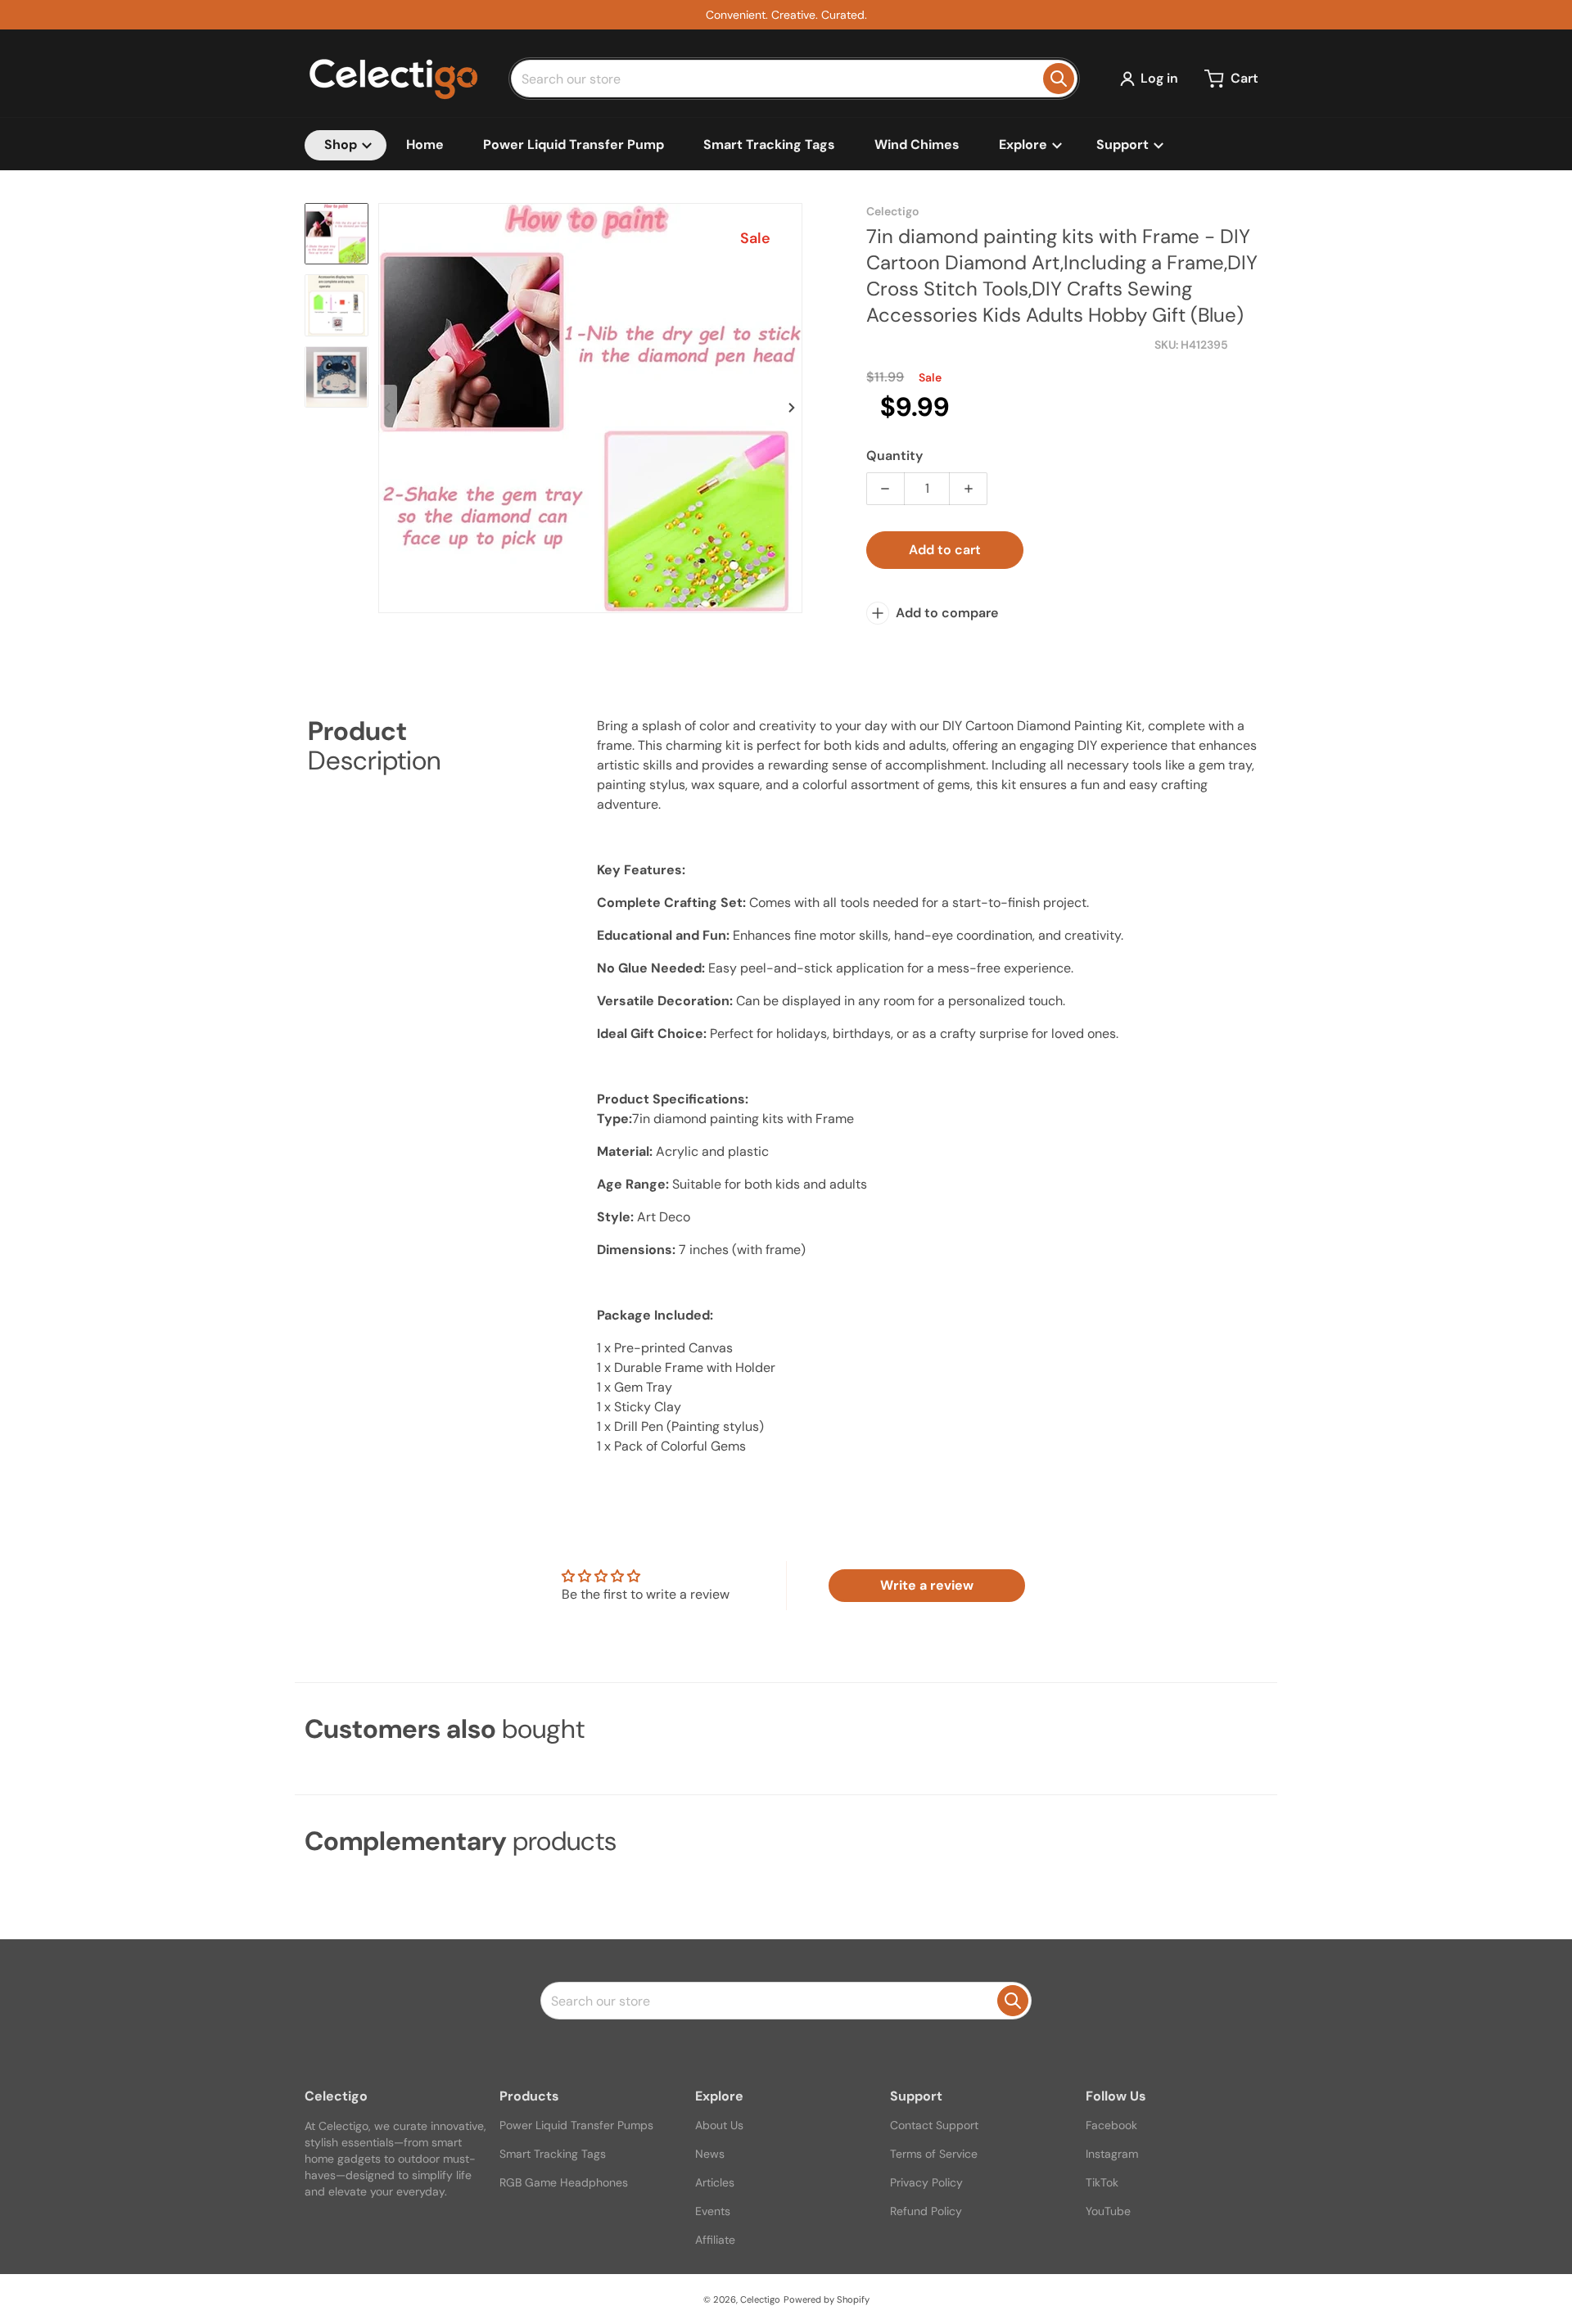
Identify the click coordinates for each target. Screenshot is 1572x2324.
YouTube (1108, 2211)
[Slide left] (388, 408)
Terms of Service (934, 2154)
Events (713, 2211)
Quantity (894, 456)
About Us (719, 2125)
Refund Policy (926, 2211)
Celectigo (760, 2299)
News (710, 2154)
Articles (715, 2182)
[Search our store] (1059, 79)
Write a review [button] (927, 1585)
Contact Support (934, 2125)
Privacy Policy (926, 2182)
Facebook (1111, 2125)
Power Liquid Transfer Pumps (576, 2125)
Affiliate (715, 2240)
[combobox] (794, 79)
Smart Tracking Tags (553, 2154)
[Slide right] (793, 408)
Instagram (1112, 2154)
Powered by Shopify (827, 2299)
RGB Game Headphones (564, 2182)
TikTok (1102, 2182)
